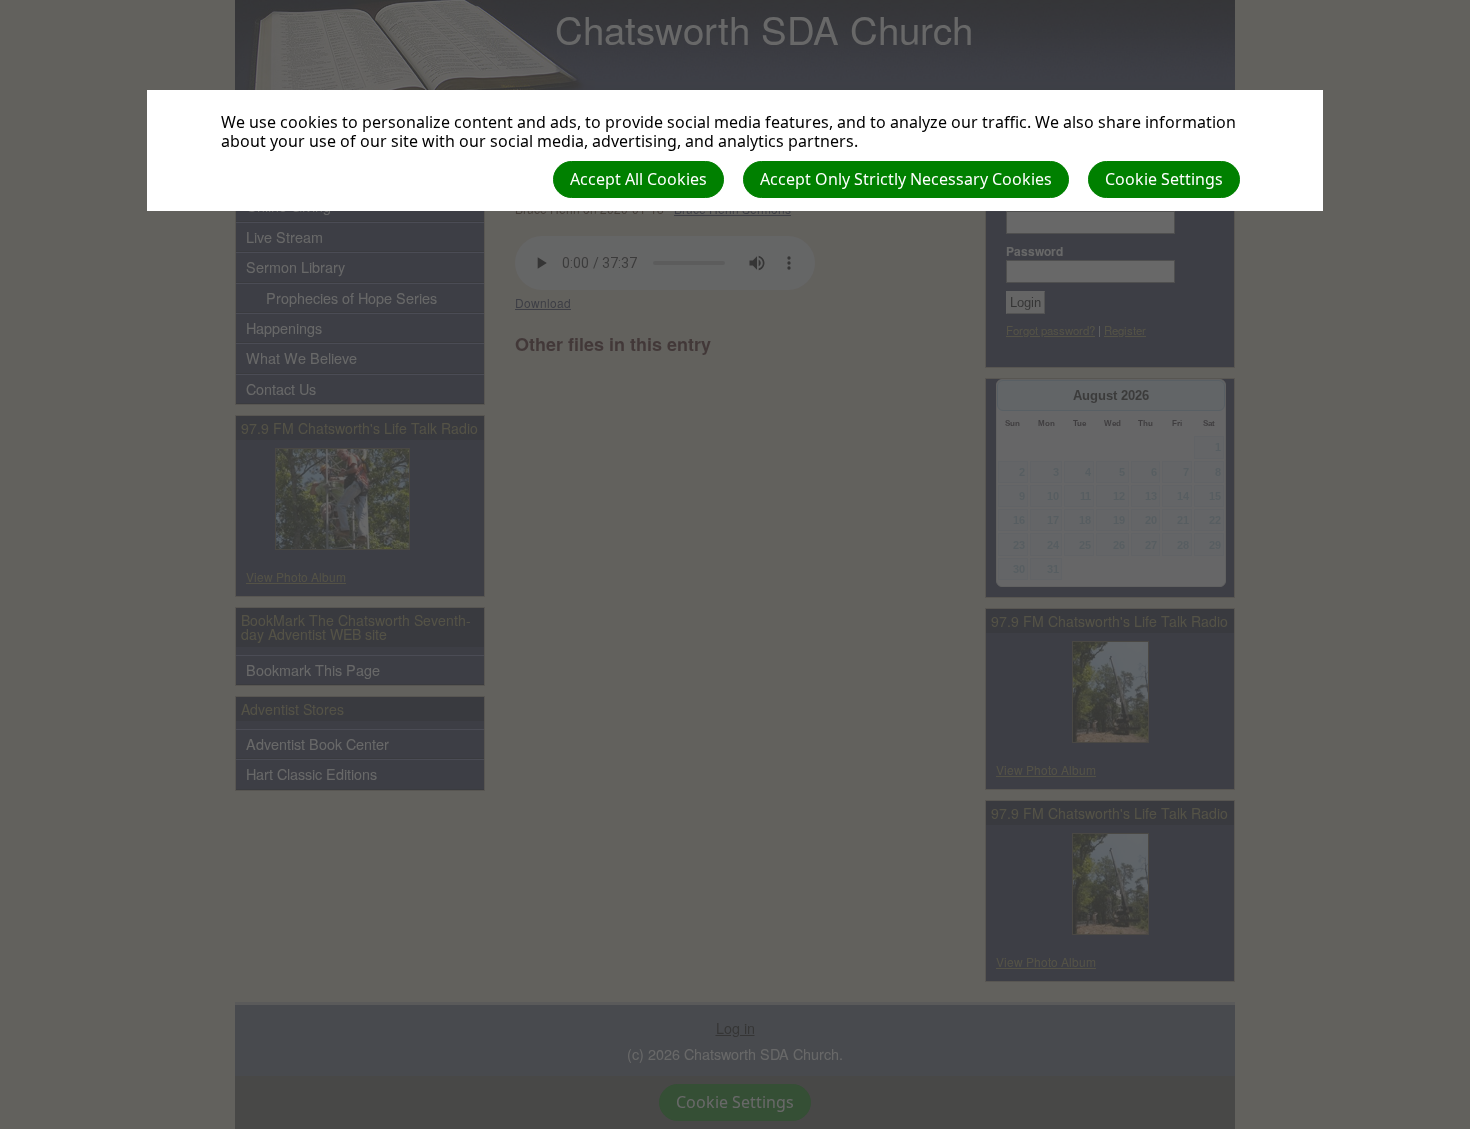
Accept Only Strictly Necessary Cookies (906, 179)
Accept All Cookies (638, 179)
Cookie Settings (1164, 179)
